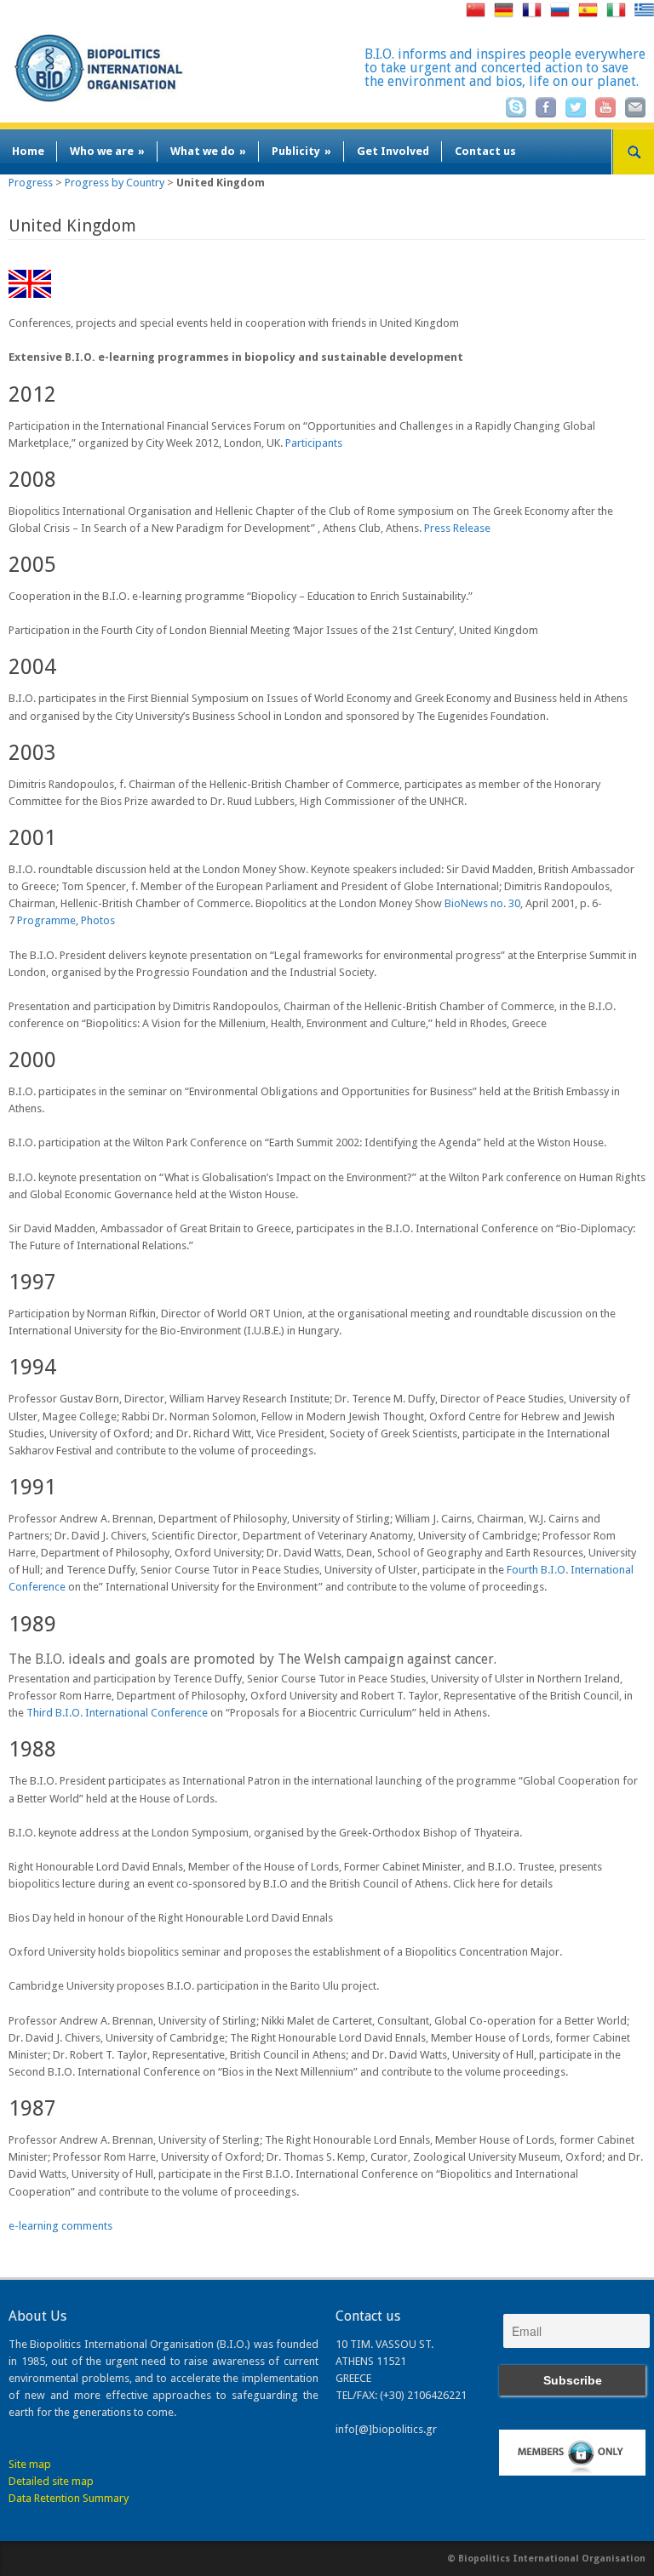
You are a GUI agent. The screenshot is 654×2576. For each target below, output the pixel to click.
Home (28, 151)
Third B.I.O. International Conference (117, 1713)
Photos (98, 920)
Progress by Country (115, 183)
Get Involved (393, 151)
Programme (46, 920)
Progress (31, 183)
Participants (314, 443)
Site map (30, 2464)
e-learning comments (60, 2226)
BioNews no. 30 (482, 903)
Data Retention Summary (69, 2498)
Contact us (485, 151)
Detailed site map (51, 2481)
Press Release (457, 528)
